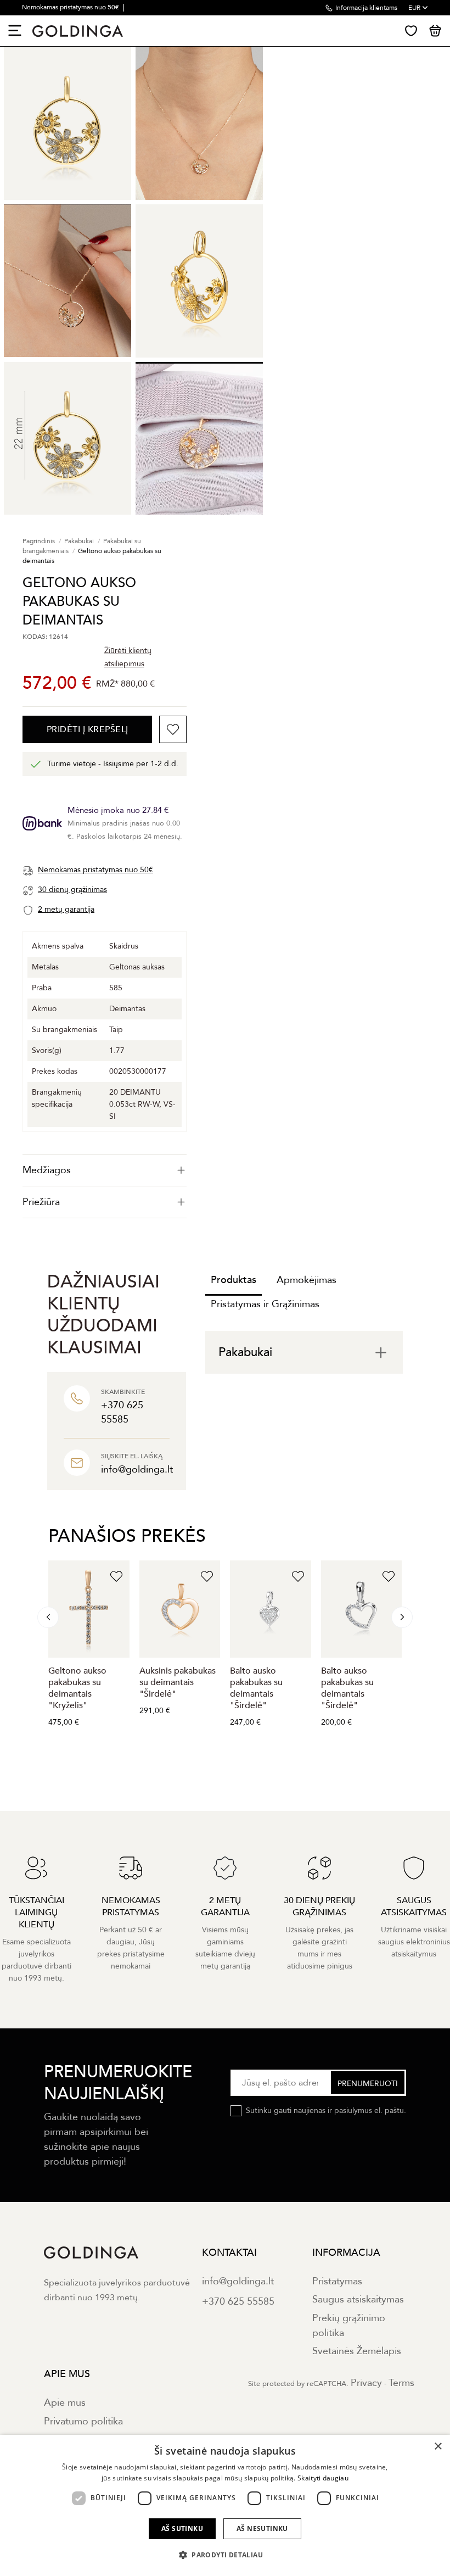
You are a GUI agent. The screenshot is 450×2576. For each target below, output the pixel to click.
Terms (401, 2383)
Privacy (366, 2383)
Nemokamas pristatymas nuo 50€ (71, 7)
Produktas (234, 1280)
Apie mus (65, 2403)
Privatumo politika (83, 2421)
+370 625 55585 (238, 2302)
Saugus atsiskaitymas (358, 2299)
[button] (225, 2555)
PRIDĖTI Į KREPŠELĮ (88, 729)
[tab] (105, 1170)
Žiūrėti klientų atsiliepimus (128, 657)
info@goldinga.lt (238, 2281)
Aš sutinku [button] (182, 2528)
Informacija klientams (366, 8)
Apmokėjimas (306, 1280)
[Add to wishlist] (173, 729)
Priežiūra (41, 1202)
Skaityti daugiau (323, 2478)
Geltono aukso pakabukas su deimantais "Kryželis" (77, 1688)
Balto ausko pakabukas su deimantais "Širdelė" (256, 1688)
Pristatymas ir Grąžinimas (265, 1304)
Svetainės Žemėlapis (357, 2351)
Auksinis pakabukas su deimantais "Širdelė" (178, 1682)
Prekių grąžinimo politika (349, 2326)
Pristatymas (337, 2281)
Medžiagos (47, 1170)
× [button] (438, 2447)
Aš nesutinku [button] (262, 2528)
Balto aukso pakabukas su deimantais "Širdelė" (347, 1688)
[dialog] (225, 2505)
